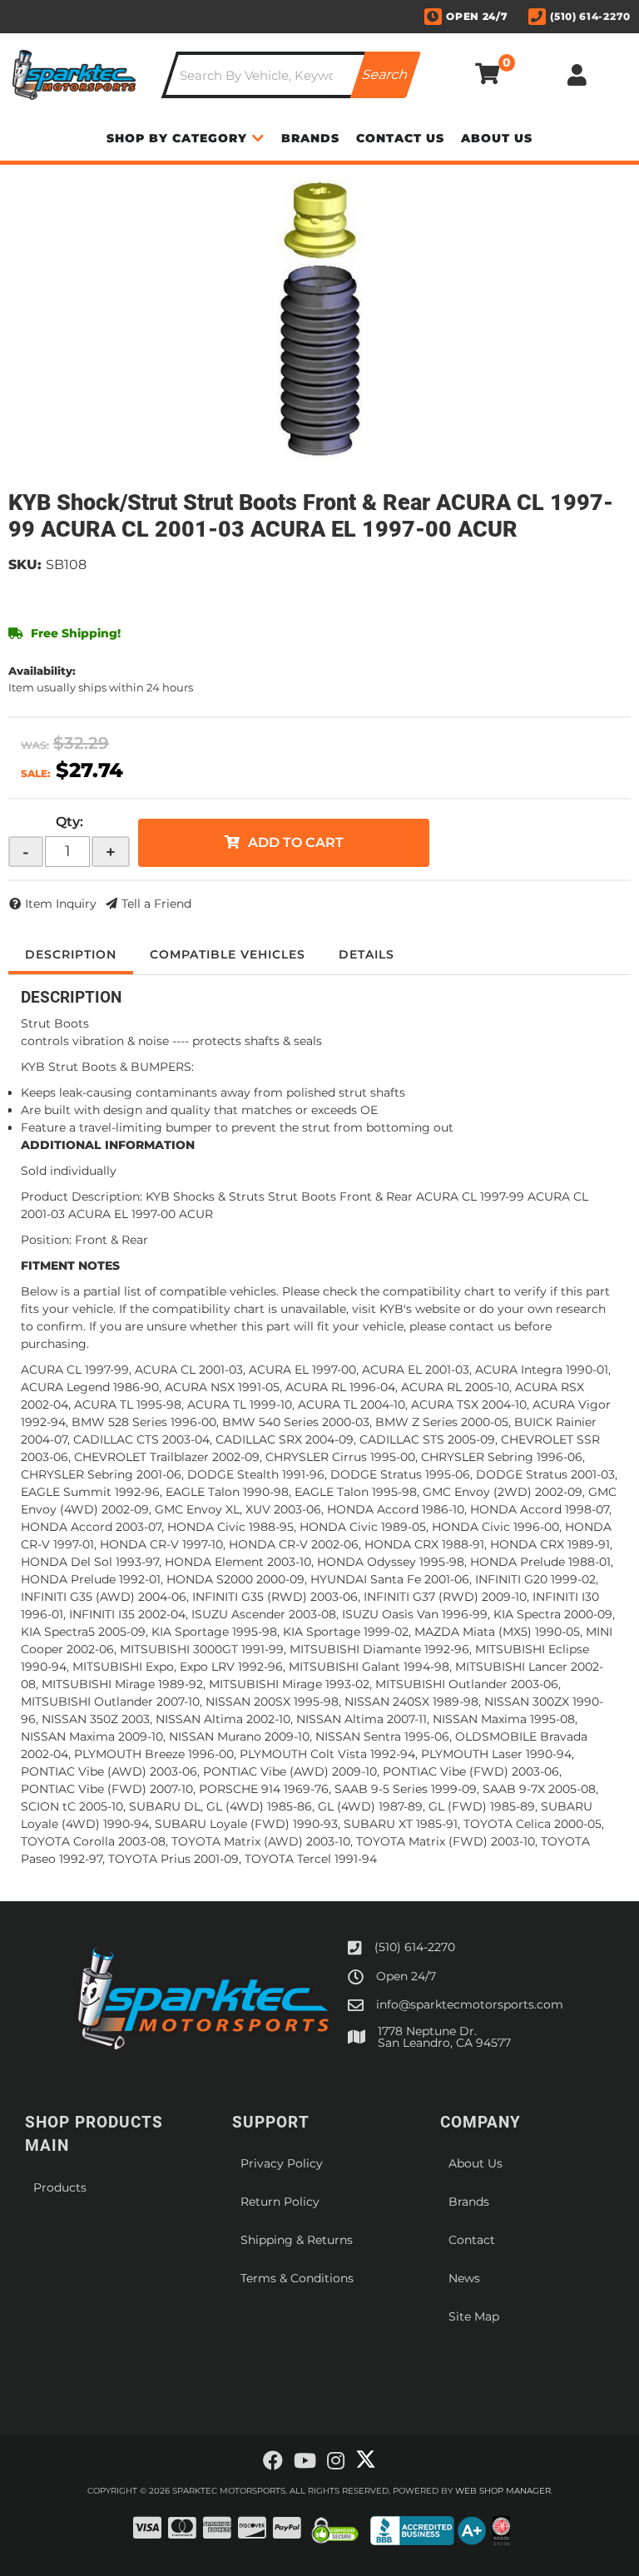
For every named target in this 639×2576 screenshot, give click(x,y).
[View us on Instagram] (336, 2461)
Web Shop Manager (503, 2491)
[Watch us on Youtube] (305, 2461)
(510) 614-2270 (415, 1947)
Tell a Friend (156, 904)
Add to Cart (296, 842)
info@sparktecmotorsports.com (470, 2004)
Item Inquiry (61, 904)
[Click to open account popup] (577, 75)
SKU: (25, 565)
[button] (291, 75)
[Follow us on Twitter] (366, 2460)
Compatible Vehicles (228, 954)
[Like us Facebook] (273, 2461)
